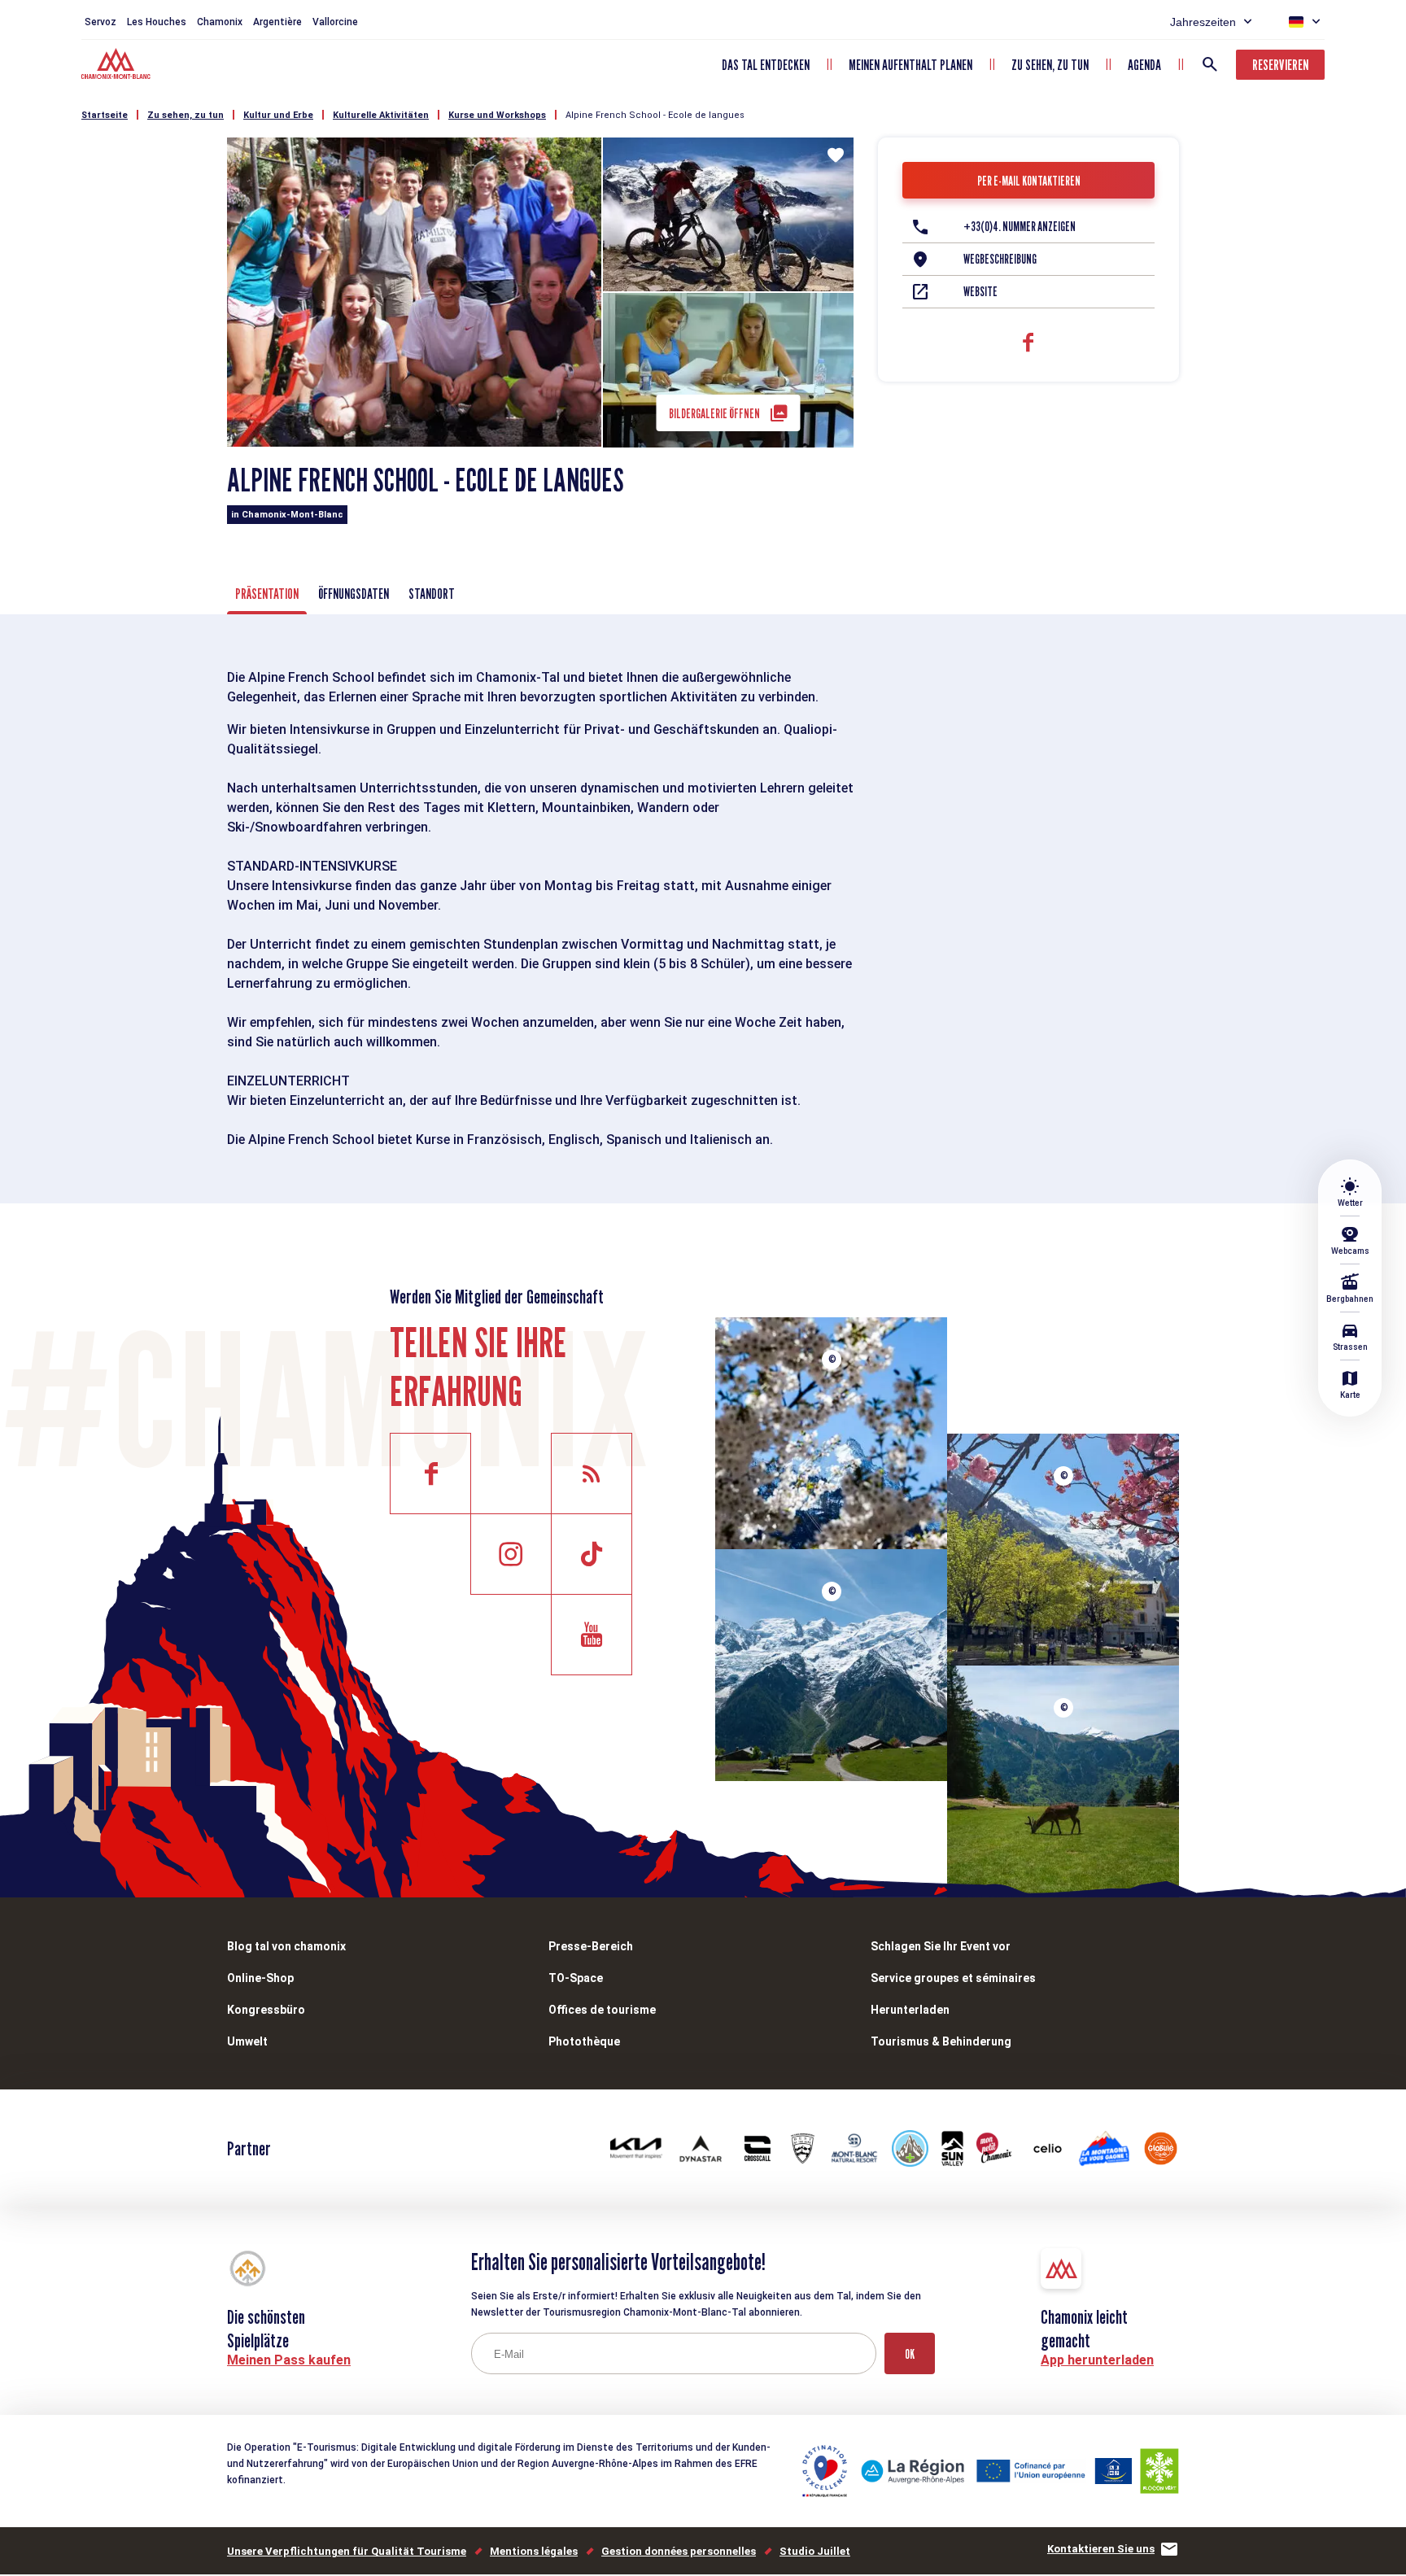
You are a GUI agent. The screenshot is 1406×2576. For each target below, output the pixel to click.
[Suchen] (1210, 64)
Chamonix (220, 22)
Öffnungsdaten (354, 594)
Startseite (105, 115)
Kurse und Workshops (497, 115)
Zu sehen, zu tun (1050, 65)
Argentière (277, 22)
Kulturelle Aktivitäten (381, 115)
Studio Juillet (815, 2551)
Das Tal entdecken (766, 65)
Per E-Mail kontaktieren (1029, 181)
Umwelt (247, 2041)
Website (980, 292)
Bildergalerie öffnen (714, 414)
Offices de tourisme (602, 2010)
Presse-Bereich (591, 1946)
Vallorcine (335, 22)
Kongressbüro (266, 2010)
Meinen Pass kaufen (289, 2360)
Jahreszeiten (1203, 22)
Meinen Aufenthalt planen (910, 65)
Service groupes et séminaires (953, 1978)
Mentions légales (534, 2551)
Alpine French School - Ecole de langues (655, 115)
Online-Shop (260, 1978)
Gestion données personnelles (679, 2551)
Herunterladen (910, 2010)
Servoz (100, 22)
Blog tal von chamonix (286, 1946)
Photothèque (584, 2041)
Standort (432, 594)
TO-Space (576, 1978)
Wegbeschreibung (1000, 259)
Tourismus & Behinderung (941, 2041)
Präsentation (267, 594)
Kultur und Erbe (278, 115)
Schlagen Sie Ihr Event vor (941, 1946)
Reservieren (1280, 65)
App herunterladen (1097, 2360)
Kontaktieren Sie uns (1101, 2549)
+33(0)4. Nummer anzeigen (1020, 227)
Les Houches (157, 22)
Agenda (1144, 65)
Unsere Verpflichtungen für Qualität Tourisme (347, 2551)
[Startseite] (118, 66)
